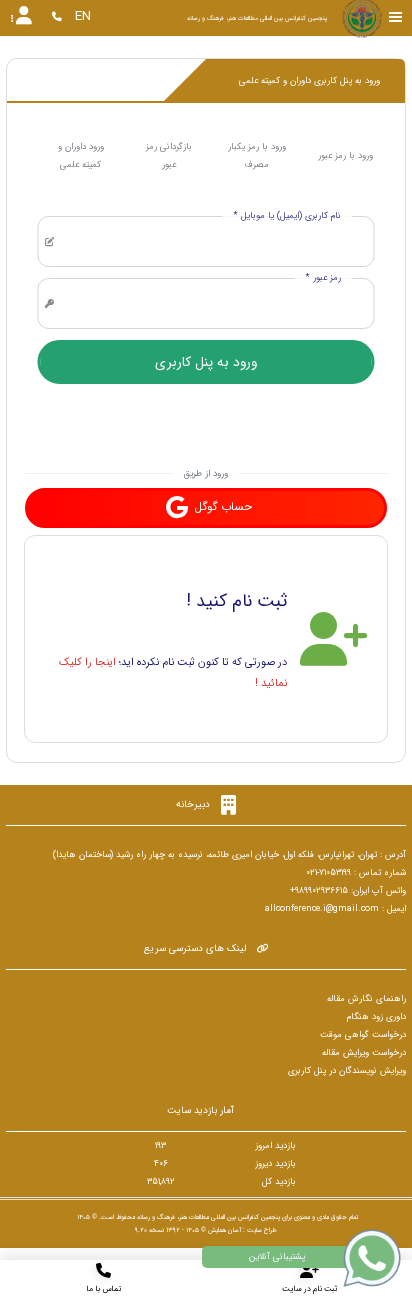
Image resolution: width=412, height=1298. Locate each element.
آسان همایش (224, 1230)
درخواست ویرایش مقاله (364, 1053)
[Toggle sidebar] (396, 17)
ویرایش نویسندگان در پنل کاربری (347, 1071)
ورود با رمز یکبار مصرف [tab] (257, 156)
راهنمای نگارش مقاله (366, 999)
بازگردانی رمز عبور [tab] (169, 156)
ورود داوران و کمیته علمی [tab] (81, 156)
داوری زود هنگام (376, 1017)
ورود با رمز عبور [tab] (345, 156)
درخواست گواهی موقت (363, 1035)
